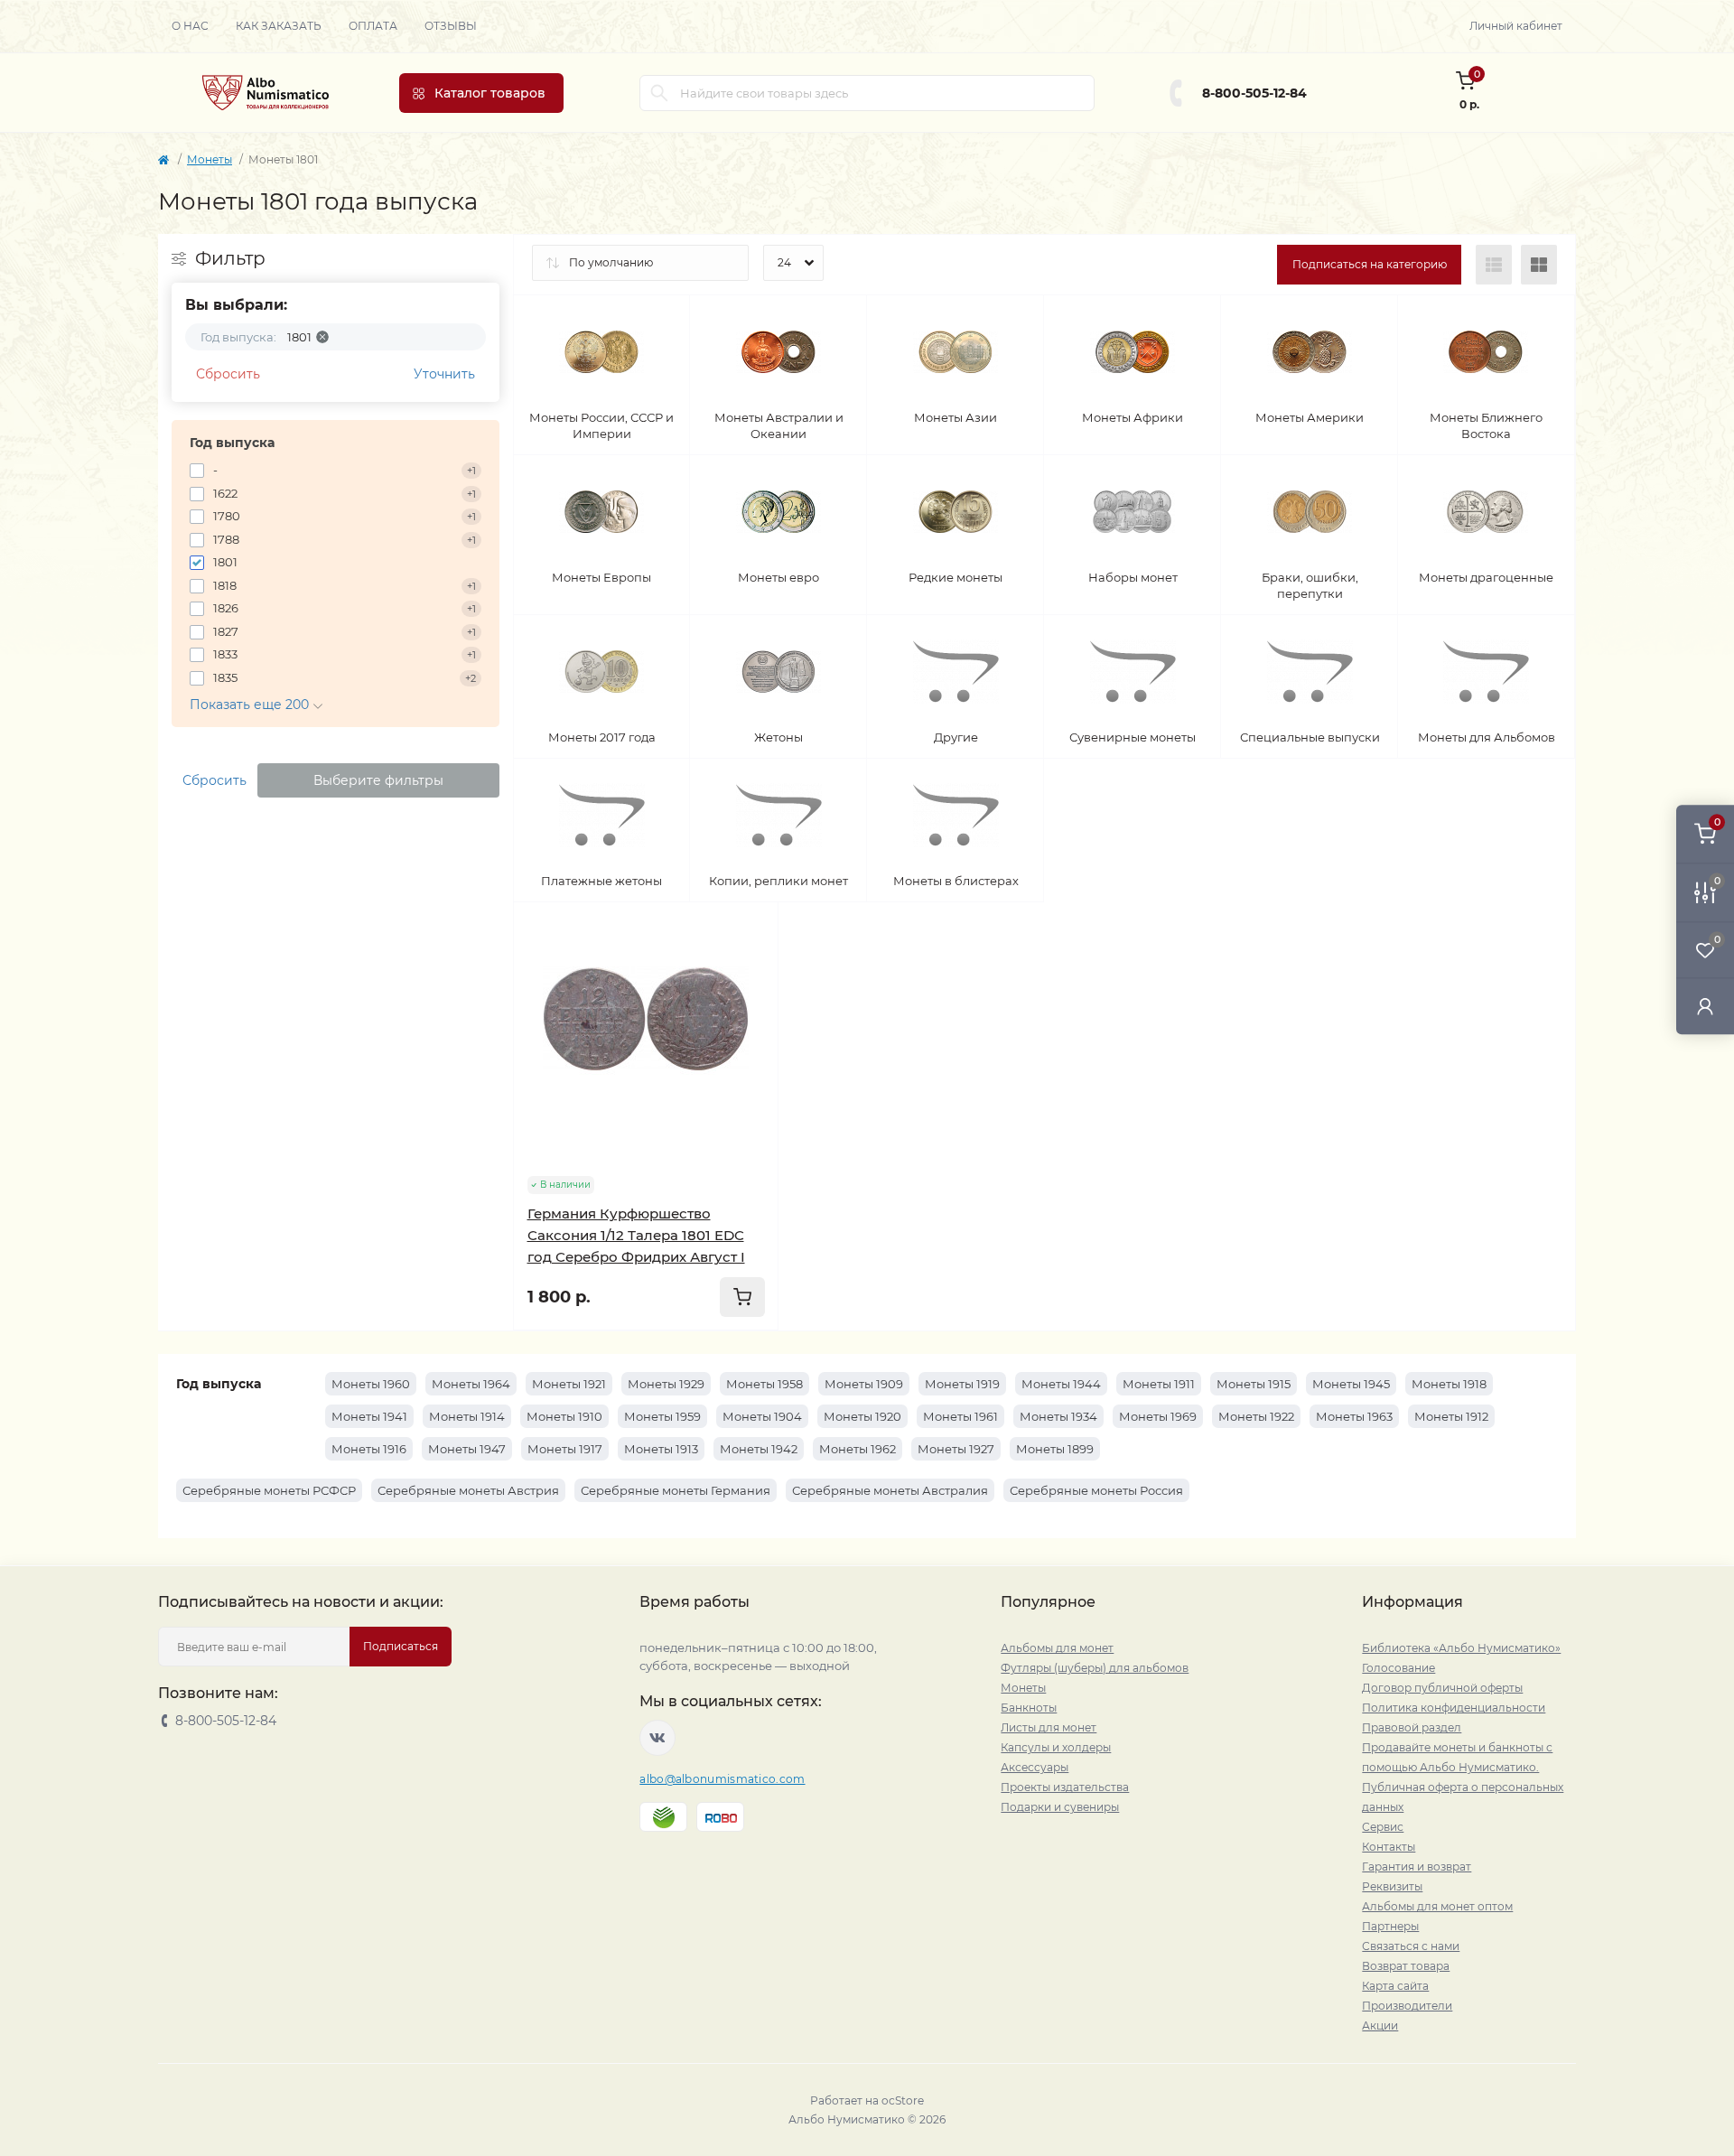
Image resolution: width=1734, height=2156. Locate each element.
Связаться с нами (1411, 1946)
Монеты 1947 (467, 1449)
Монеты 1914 (467, 1416)
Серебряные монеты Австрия (468, 1490)
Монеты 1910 (564, 1416)
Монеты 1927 (956, 1449)
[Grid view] (1539, 265)
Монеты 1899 (1055, 1449)
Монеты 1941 (369, 1416)
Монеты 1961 (960, 1416)
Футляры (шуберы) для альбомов (1095, 1668)
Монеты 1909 (864, 1384)
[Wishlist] (751, 964)
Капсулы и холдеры (1056, 1747)
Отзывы (451, 26)
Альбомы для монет (1057, 1648)
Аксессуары (1035, 1767)
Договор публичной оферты (1442, 1688)
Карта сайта (1395, 1986)
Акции (1380, 2025)
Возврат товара (1406, 1966)
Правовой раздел (1412, 1727)
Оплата (373, 26)
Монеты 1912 (1451, 1416)
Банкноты (1029, 1708)
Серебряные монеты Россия (1096, 1490)
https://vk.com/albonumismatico (657, 1738)
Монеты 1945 (1351, 1384)
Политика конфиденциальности (1454, 1708)
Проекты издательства (1065, 1787)
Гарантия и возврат (1417, 1867)
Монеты (210, 159)
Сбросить (228, 374)
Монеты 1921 (569, 1384)
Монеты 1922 (1256, 1416)
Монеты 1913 (661, 1449)
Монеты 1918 (1449, 1384)
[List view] (1494, 265)
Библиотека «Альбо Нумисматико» (1461, 1648)
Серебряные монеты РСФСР (269, 1490)
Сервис (1383, 1827)
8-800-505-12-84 (1254, 93)
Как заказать (279, 26)
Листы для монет (1049, 1727)
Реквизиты (1392, 1886)
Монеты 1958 (764, 1384)
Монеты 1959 (662, 1416)
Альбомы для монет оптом (1437, 1906)
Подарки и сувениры (1060, 1807)
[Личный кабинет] (1705, 1006)
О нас (190, 26)
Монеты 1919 (962, 1384)
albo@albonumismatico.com (722, 1779)
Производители (1407, 2006)
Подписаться (401, 1646)
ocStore (903, 2100)
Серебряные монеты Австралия (890, 1490)
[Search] (659, 93)
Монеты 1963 (1354, 1416)
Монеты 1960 (371, 1384)
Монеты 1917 (565, 1449)
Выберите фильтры (378, 780)
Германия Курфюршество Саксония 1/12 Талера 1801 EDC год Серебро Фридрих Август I (636, 1235)
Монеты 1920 (862, 1416)
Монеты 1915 (1254, 1384)
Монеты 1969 (1158, 1416)
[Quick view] (751, 929)
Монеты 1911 (1159, 1384)
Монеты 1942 (759, 1449)
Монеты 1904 (762, 1416)
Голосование (1398, 1668)
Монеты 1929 (666, 1384)
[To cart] (742, 1297)
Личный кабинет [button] (1516, 26)
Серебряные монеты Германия (676, 1490)
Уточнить (444, 374)
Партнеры (1390, 1926)
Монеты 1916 (369, 1449)
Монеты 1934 (1058, 1416)
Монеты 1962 (858, 1449)
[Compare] (751, 998)
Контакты (1389, 1847)
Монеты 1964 (471, 1384)
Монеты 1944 (1061, 1384)
